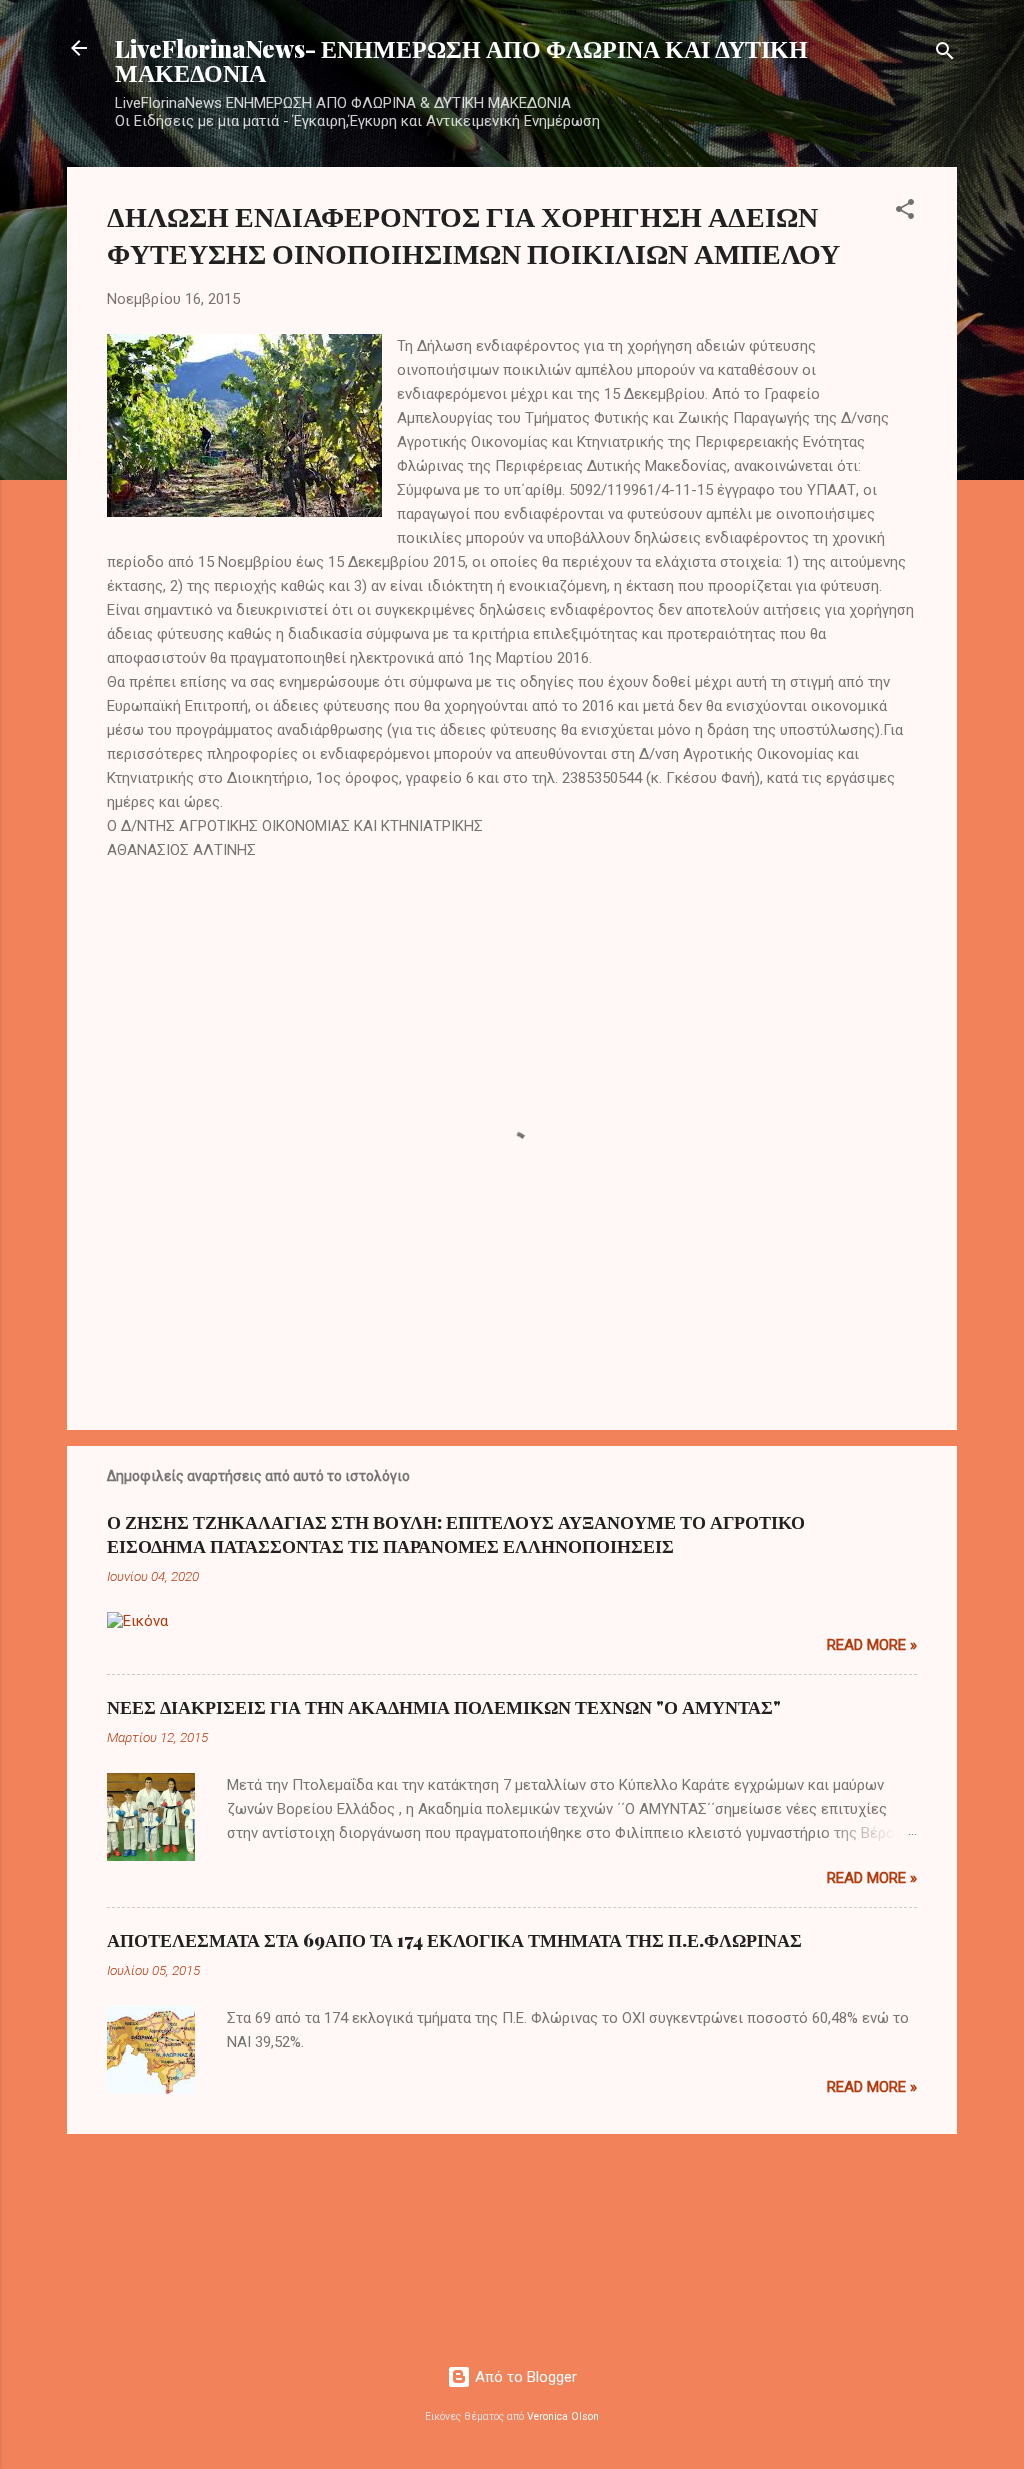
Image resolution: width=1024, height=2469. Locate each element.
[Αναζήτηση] (945, 54)
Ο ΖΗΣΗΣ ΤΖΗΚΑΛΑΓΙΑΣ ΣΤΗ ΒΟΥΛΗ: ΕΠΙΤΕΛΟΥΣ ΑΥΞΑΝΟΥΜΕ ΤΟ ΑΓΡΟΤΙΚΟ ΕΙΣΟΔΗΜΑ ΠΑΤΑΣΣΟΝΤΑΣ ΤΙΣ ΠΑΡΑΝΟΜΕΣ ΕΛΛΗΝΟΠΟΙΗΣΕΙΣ (456, 1534)
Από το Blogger (524, 2377)
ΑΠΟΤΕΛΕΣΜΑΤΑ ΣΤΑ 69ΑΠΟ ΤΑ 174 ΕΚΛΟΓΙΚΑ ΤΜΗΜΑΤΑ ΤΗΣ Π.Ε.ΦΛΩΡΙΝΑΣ (454, 1940)
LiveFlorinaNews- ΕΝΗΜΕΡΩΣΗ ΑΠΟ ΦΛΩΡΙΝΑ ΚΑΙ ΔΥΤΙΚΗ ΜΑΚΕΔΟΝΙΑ (461, 60)
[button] (905, 212)
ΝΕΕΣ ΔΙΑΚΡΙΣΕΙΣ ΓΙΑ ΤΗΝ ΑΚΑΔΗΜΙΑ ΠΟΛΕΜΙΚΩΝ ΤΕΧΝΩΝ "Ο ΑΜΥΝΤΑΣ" (444, 1707)
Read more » (872, 1645)
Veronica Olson (563, 2416)
